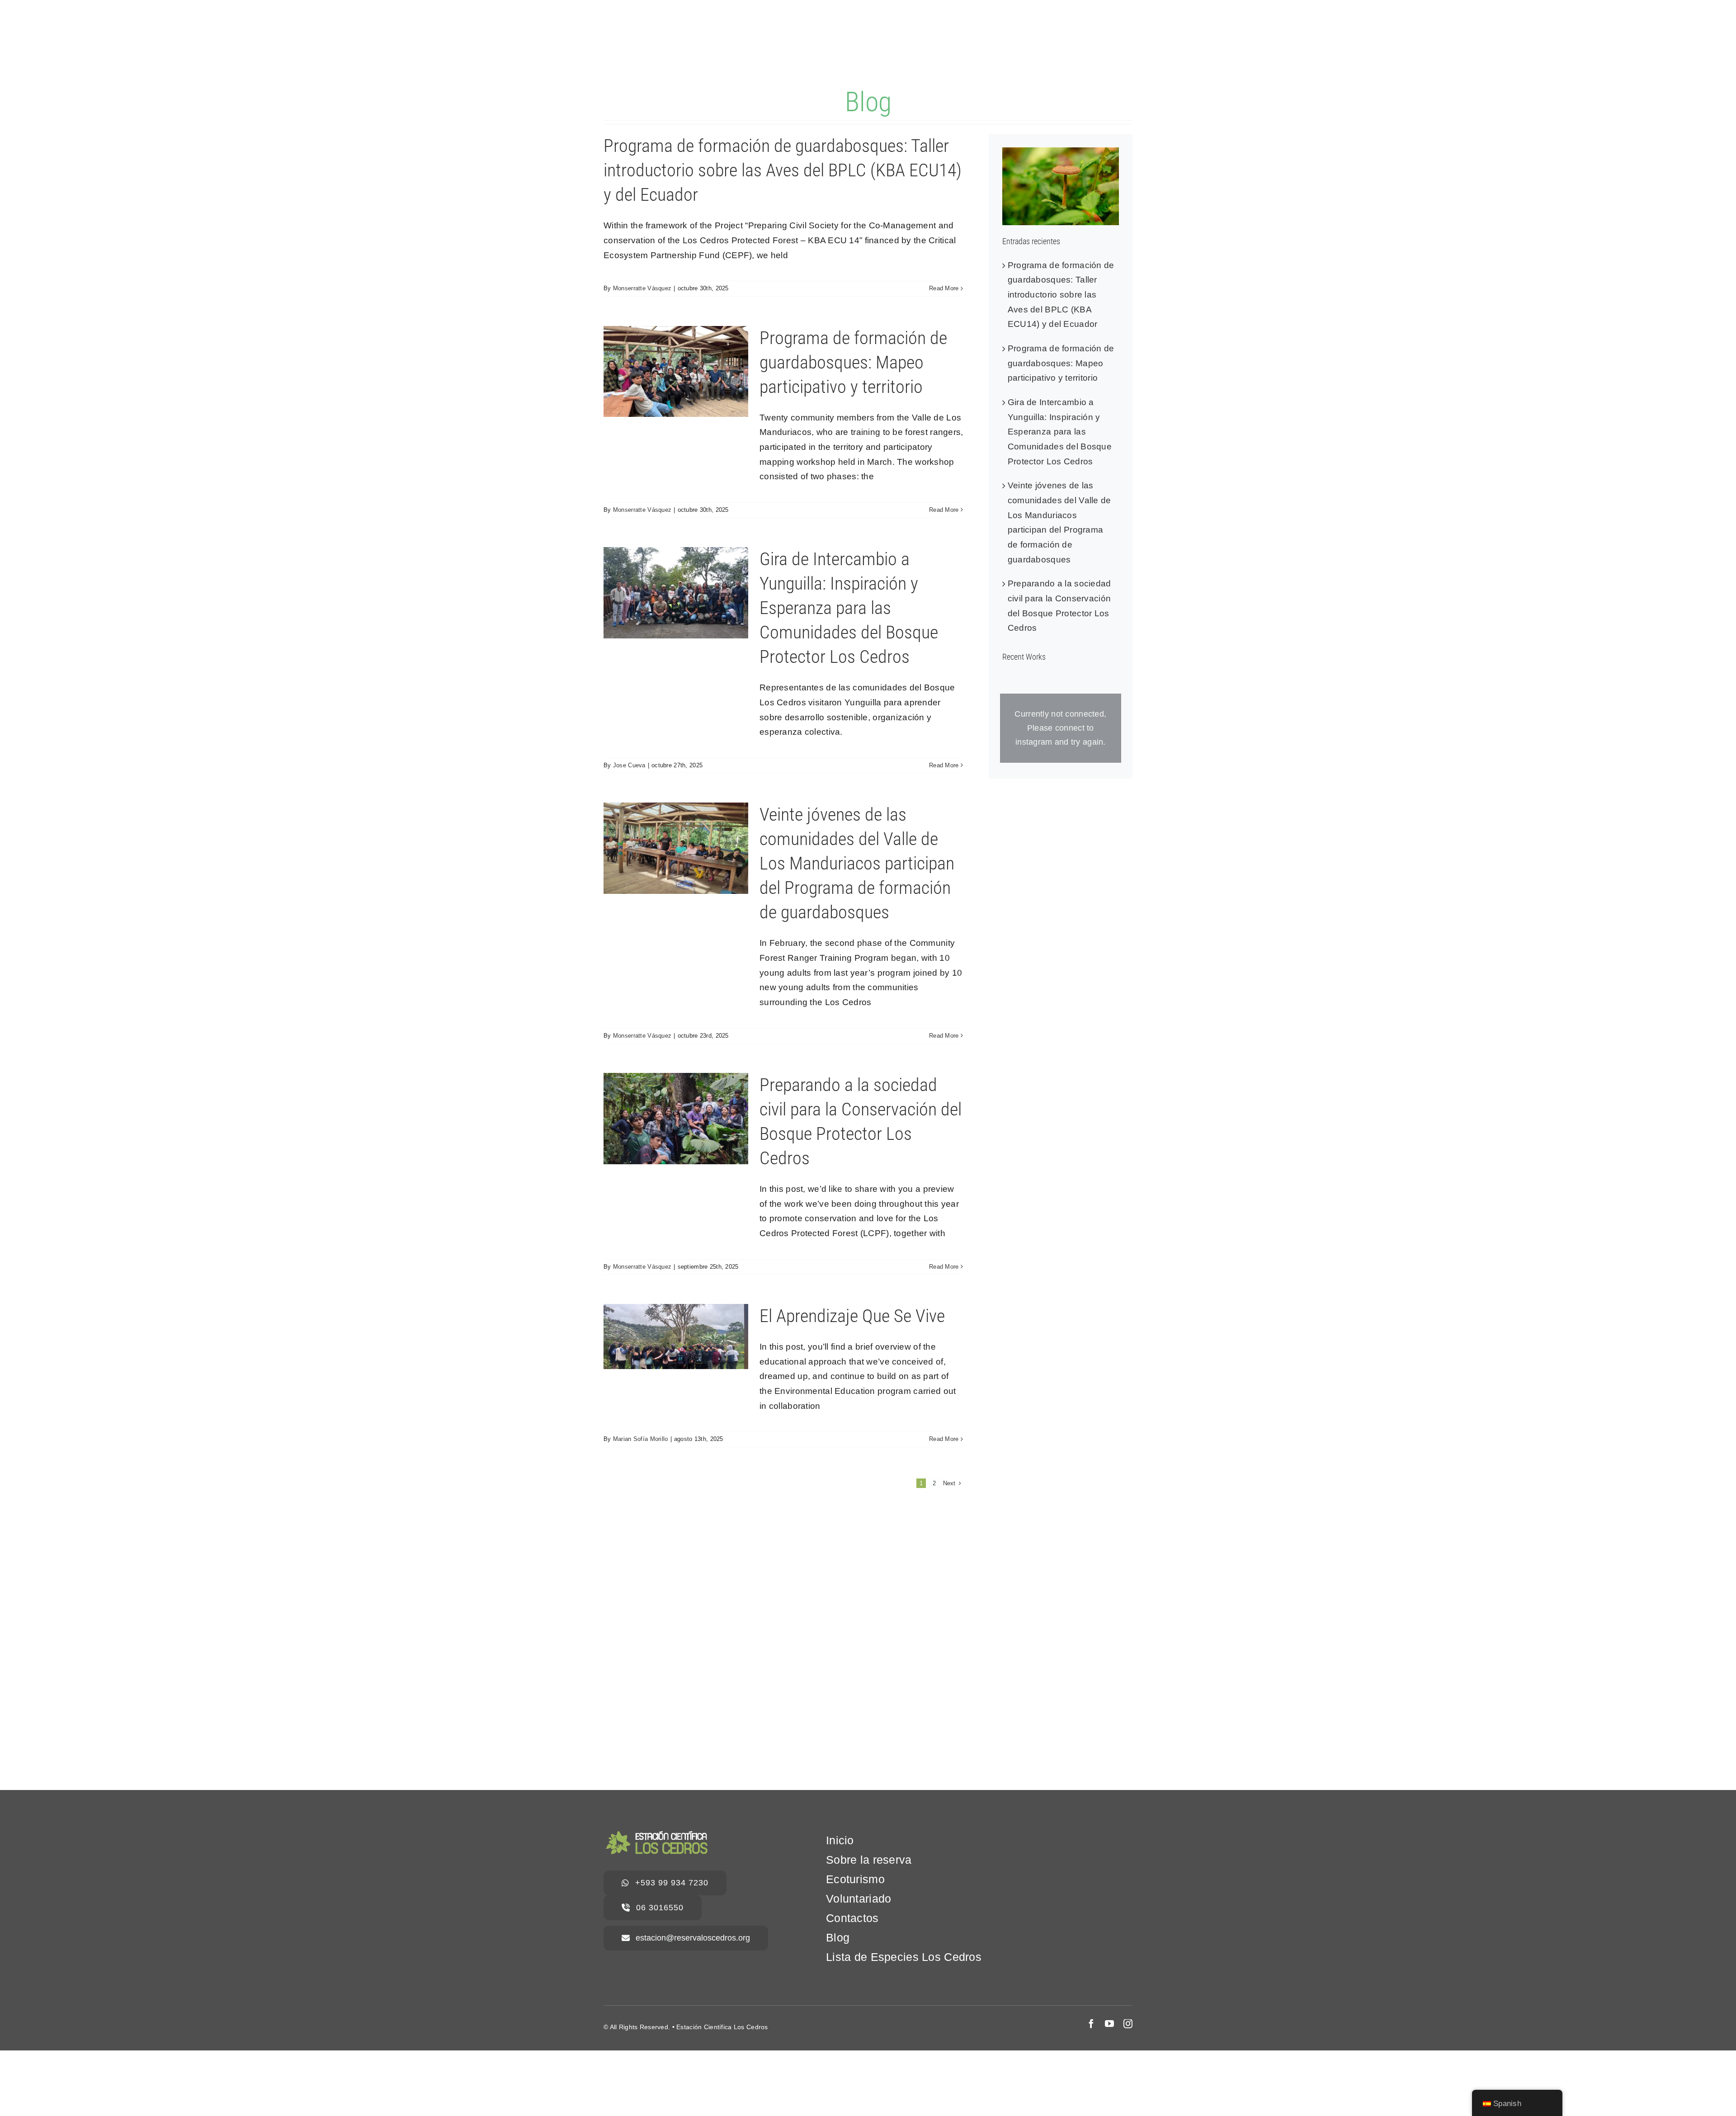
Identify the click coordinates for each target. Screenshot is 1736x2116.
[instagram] (1128, 2024)
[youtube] (1109, 2024)
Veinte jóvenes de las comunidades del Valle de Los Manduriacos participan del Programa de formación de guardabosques (857, 863)
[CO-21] (1061, 152)
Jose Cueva (629, 765)
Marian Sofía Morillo (641, 1439)
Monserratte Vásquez (642, 288)
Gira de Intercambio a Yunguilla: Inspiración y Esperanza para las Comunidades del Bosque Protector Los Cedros (849, 608)
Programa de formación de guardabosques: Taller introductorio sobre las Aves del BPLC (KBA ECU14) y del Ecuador (783, 170)
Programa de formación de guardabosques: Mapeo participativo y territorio (853, 362)
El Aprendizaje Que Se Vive (852, 1316)
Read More (944, 288)
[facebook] (1091, 2024)
